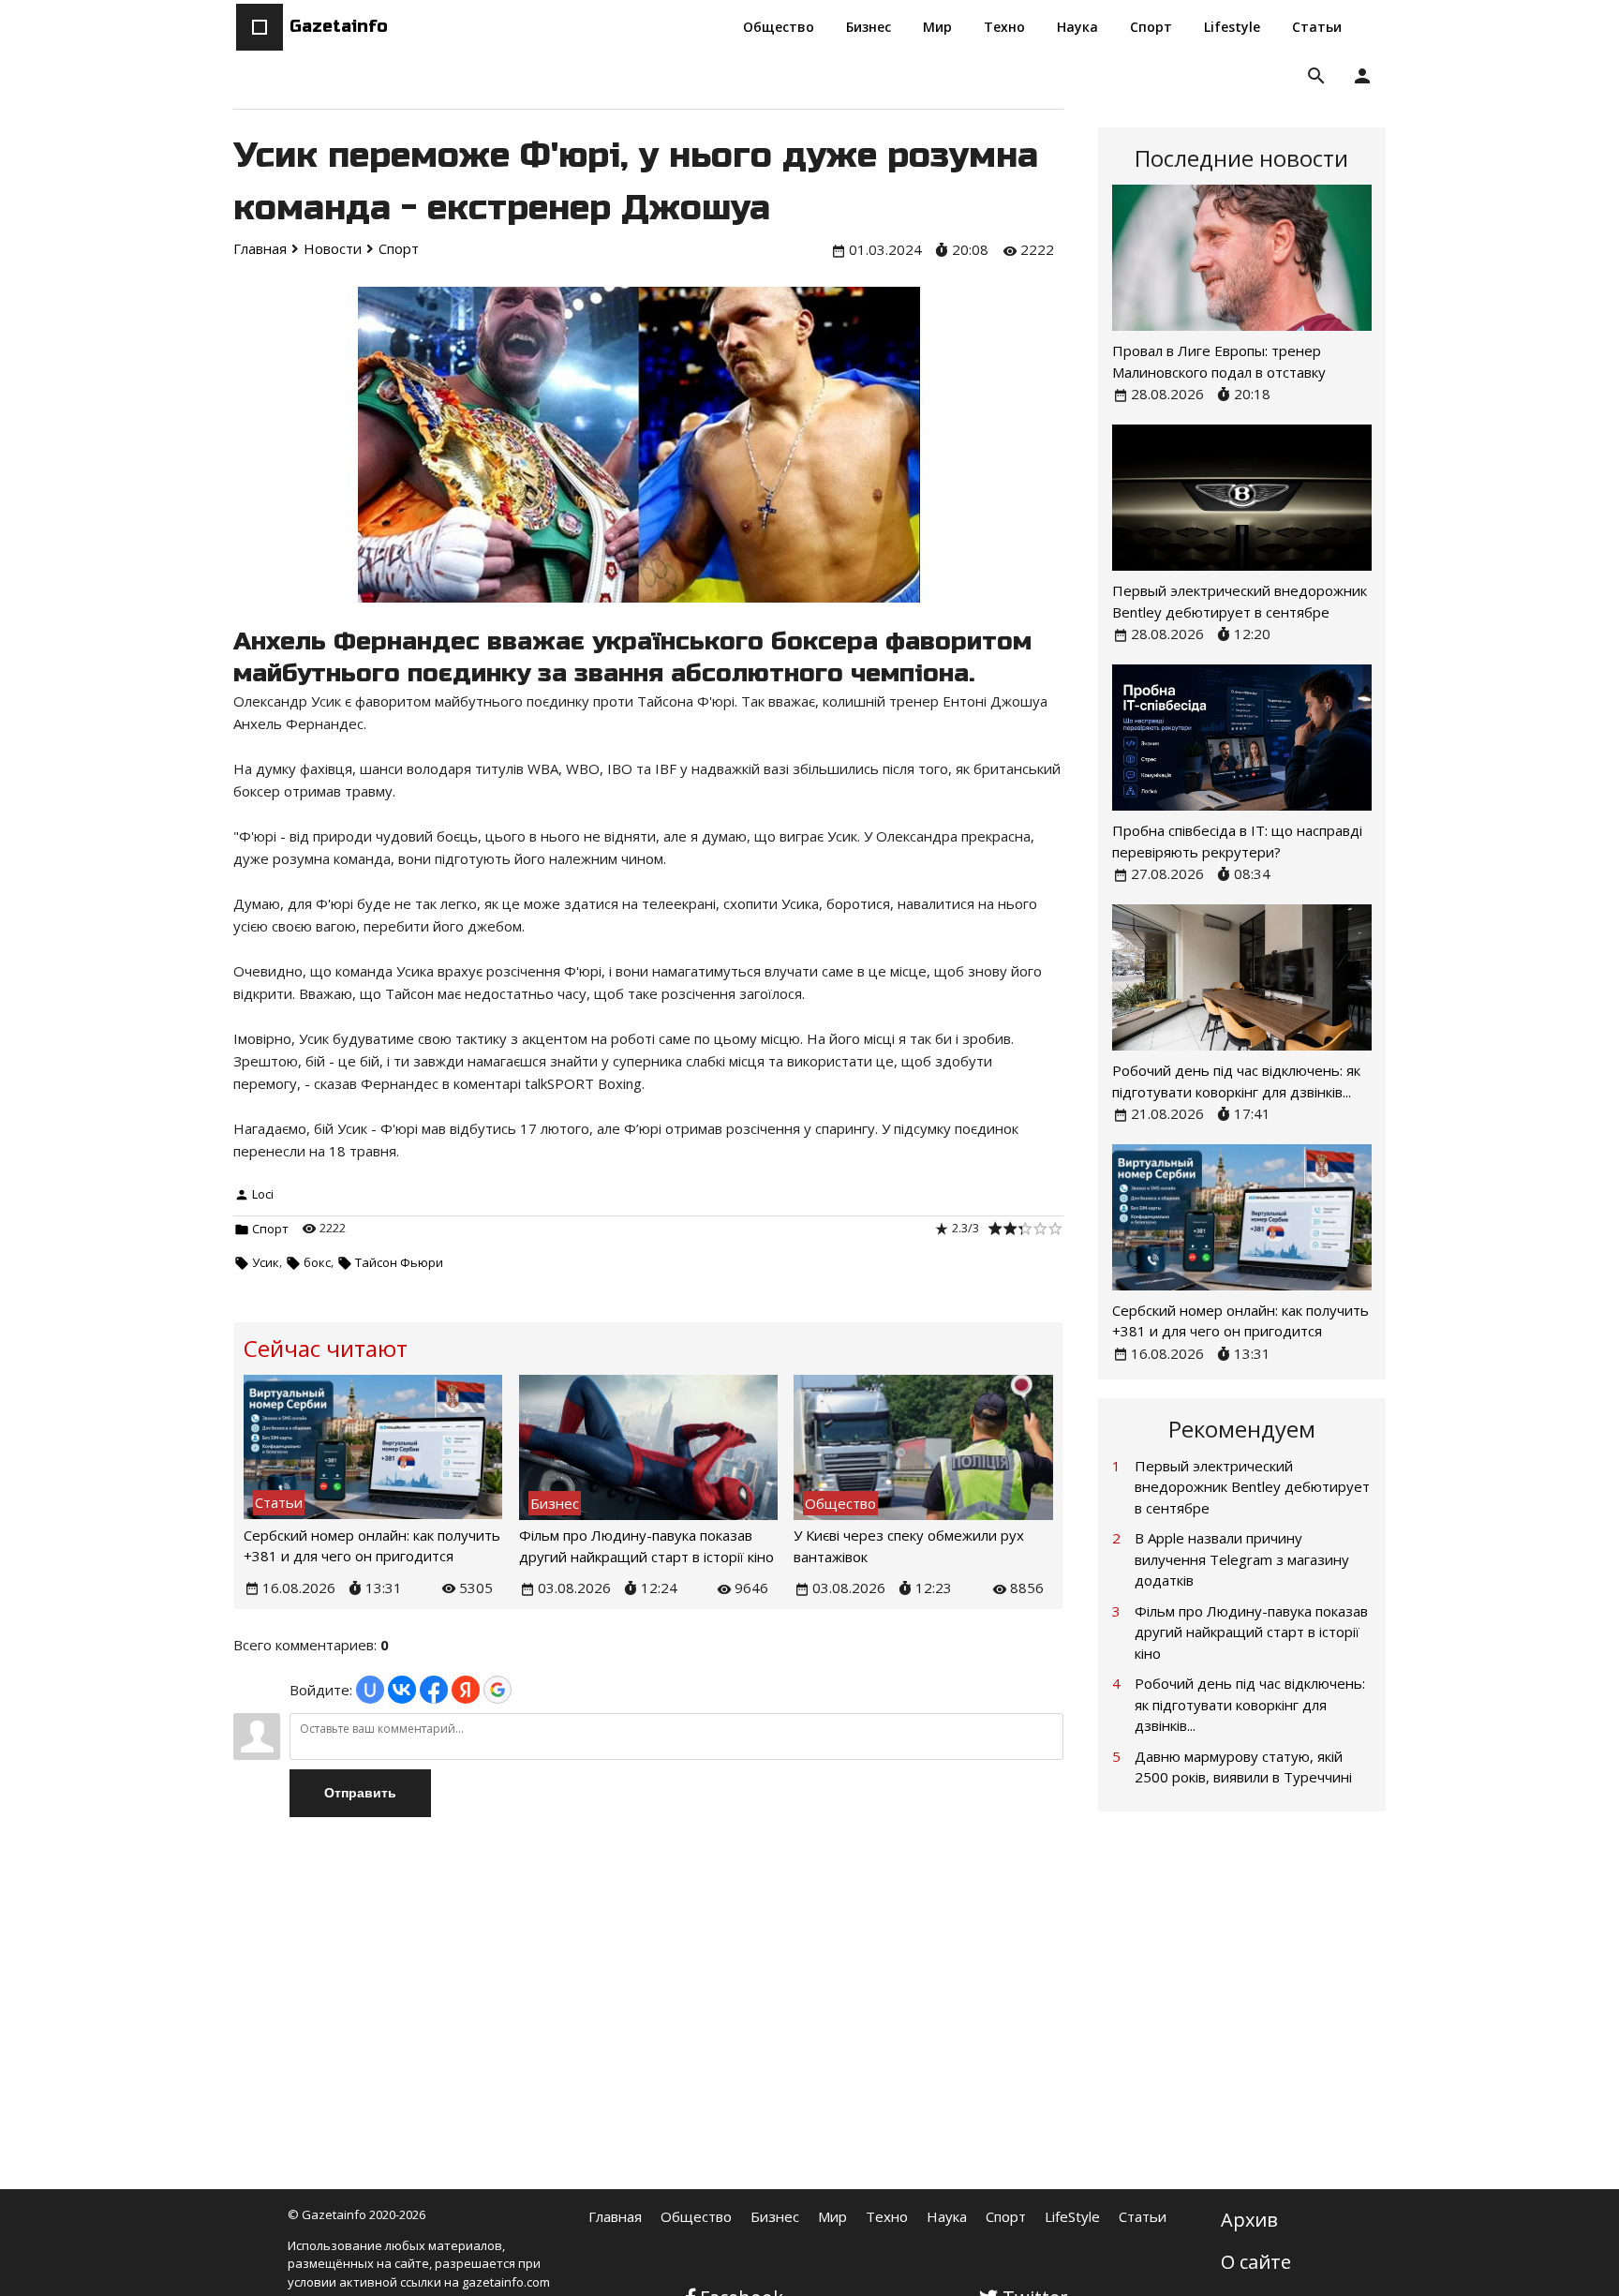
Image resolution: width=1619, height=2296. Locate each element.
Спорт (270, 1229)
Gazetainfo (339, 26)
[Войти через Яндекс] (466, 1690)
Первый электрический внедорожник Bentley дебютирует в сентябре (1252, 1487)
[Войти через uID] (370, 1690)
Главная (615, 2216)
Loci (263, 1194)
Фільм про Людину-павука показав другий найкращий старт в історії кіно (1251, 1632)
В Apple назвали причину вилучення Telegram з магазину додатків (1242, 1559)
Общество (696, 2216)
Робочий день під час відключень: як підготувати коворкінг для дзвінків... (1250, 1704)
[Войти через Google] (498, 1690)
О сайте (1256, 2262)
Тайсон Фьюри (399, 1262)
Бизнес (775, 2216)
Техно (887, 2216)
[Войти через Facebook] (434, 1690)
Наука (947, 2216)
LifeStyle (1072, 2216)
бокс (317, 1262)
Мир (832, 2216)
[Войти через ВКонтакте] (402, 1690)
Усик (266, 1262)
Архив (1249, 2220)
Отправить (360, 1793)
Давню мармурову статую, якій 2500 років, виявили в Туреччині (1243, 1767)
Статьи (1143, 2216)
